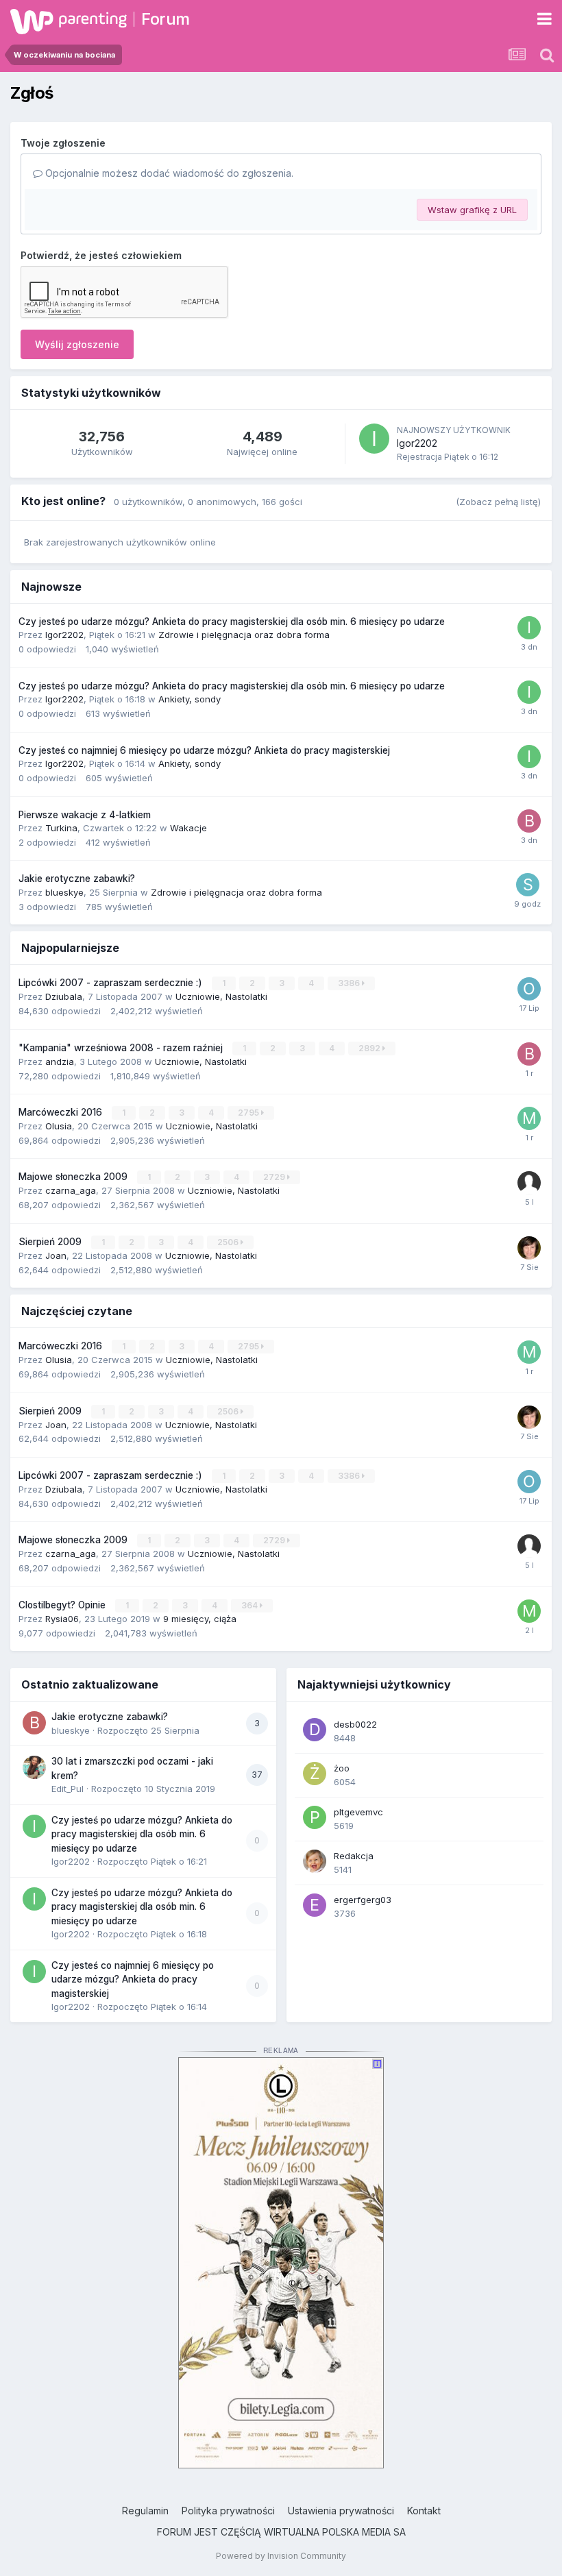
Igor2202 (417, 443)
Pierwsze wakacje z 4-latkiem (85, 815)
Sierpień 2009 (51, 1242)
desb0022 (355, 1724)
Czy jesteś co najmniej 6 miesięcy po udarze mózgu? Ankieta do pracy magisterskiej (204, 750)
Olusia (59, 1126)
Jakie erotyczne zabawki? (77, 879)
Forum (166, 19)
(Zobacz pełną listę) (498, 502)
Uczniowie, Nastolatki (221, 996)
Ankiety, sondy (190, 699)
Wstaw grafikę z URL (472, 210)
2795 (249, 1113)
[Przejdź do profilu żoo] (315, 1774)
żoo (342, 1768)
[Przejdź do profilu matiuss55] (529, 1611)
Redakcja (354, 1856)
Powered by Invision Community (281, 2556)
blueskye (64, 892)
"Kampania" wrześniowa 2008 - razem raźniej (122, 1048)
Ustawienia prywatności (341, 2511)
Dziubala (64, 996)
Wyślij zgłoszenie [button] (77, 344)
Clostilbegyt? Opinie (63, 1605)
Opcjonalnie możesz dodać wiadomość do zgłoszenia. (168, 173)
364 (251, 1605)
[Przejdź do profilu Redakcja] (315, 1861)
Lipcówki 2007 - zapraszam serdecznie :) (112, 983)
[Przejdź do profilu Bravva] (529, 821)
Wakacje (188, 828)
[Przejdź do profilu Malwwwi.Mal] (529, 1118)
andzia (60, 1062)
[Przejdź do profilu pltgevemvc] (315, 1817)
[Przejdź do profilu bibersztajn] (529, 1054)
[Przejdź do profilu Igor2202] (374, 439)
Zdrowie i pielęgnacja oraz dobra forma (244, 635)
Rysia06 (62, 1619)
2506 (229, 1242)
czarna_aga (71, 1190)
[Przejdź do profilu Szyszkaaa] (528, 885)
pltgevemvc (358, 1812)
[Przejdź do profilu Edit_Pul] (34, 1767)
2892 (370, 1048)
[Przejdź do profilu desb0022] (315, 1730)
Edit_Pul (68, 1789)
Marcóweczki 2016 (62, 1112)
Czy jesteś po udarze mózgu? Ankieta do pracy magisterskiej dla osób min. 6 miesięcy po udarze (232, 622)
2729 (275, 1177)
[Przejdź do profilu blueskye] (34, 1723)
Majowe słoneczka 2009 (74, 1177)
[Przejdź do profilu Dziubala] (529, 1248)
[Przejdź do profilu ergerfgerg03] (315, 1905)
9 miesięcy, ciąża (200, 1619)
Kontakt (424, 2511)
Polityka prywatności (228, 2511)
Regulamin (145, 2511)
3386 (350, 983)
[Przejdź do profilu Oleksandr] (529, 989)
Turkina (61, 828)
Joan (56, 1255)
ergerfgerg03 (363, 1900)
